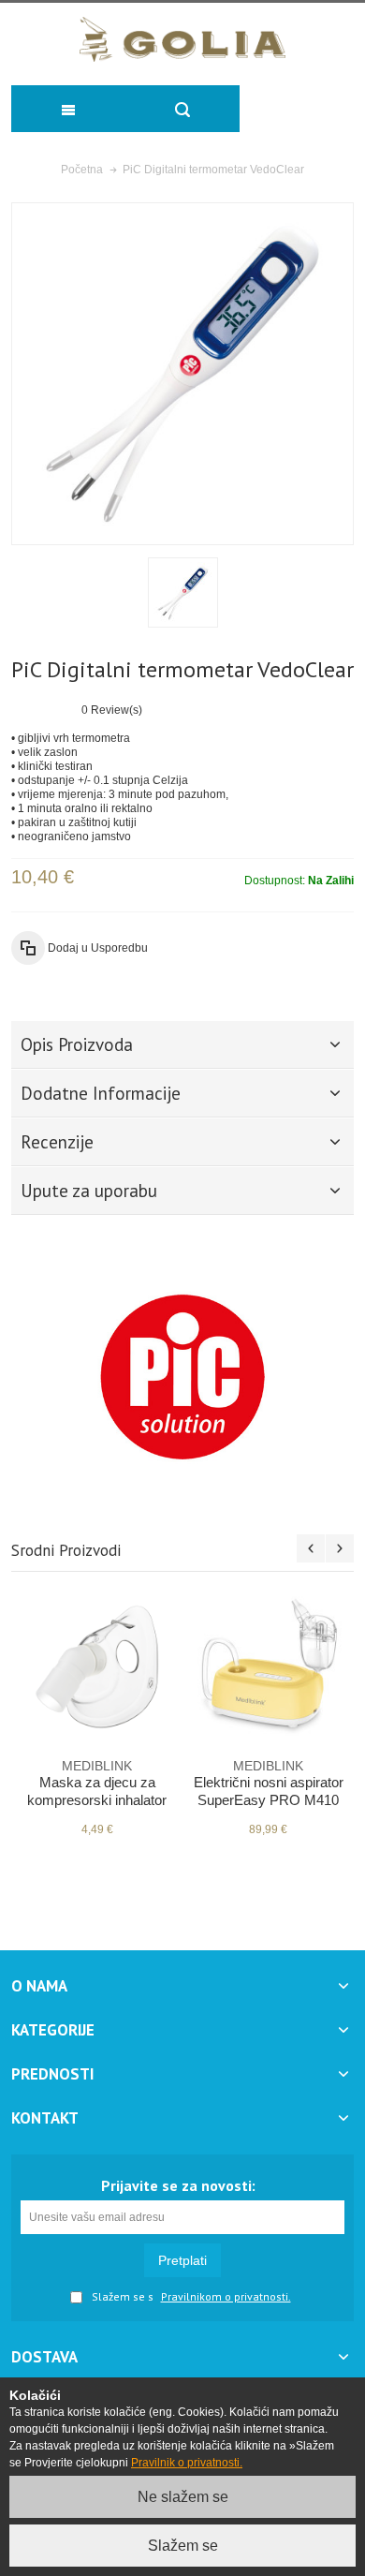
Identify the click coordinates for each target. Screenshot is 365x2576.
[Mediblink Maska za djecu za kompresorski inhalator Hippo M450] (97, 1667)
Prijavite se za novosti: (178, 2185)
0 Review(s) (112, 710)
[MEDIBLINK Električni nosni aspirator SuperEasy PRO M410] (268, 1667)
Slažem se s (123, 2297)
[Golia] (182, 39)
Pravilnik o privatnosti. (187, 2463)
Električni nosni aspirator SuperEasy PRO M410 (269, 1783)
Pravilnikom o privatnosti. (226, 2297)
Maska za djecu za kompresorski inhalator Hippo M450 (97, 1791)
